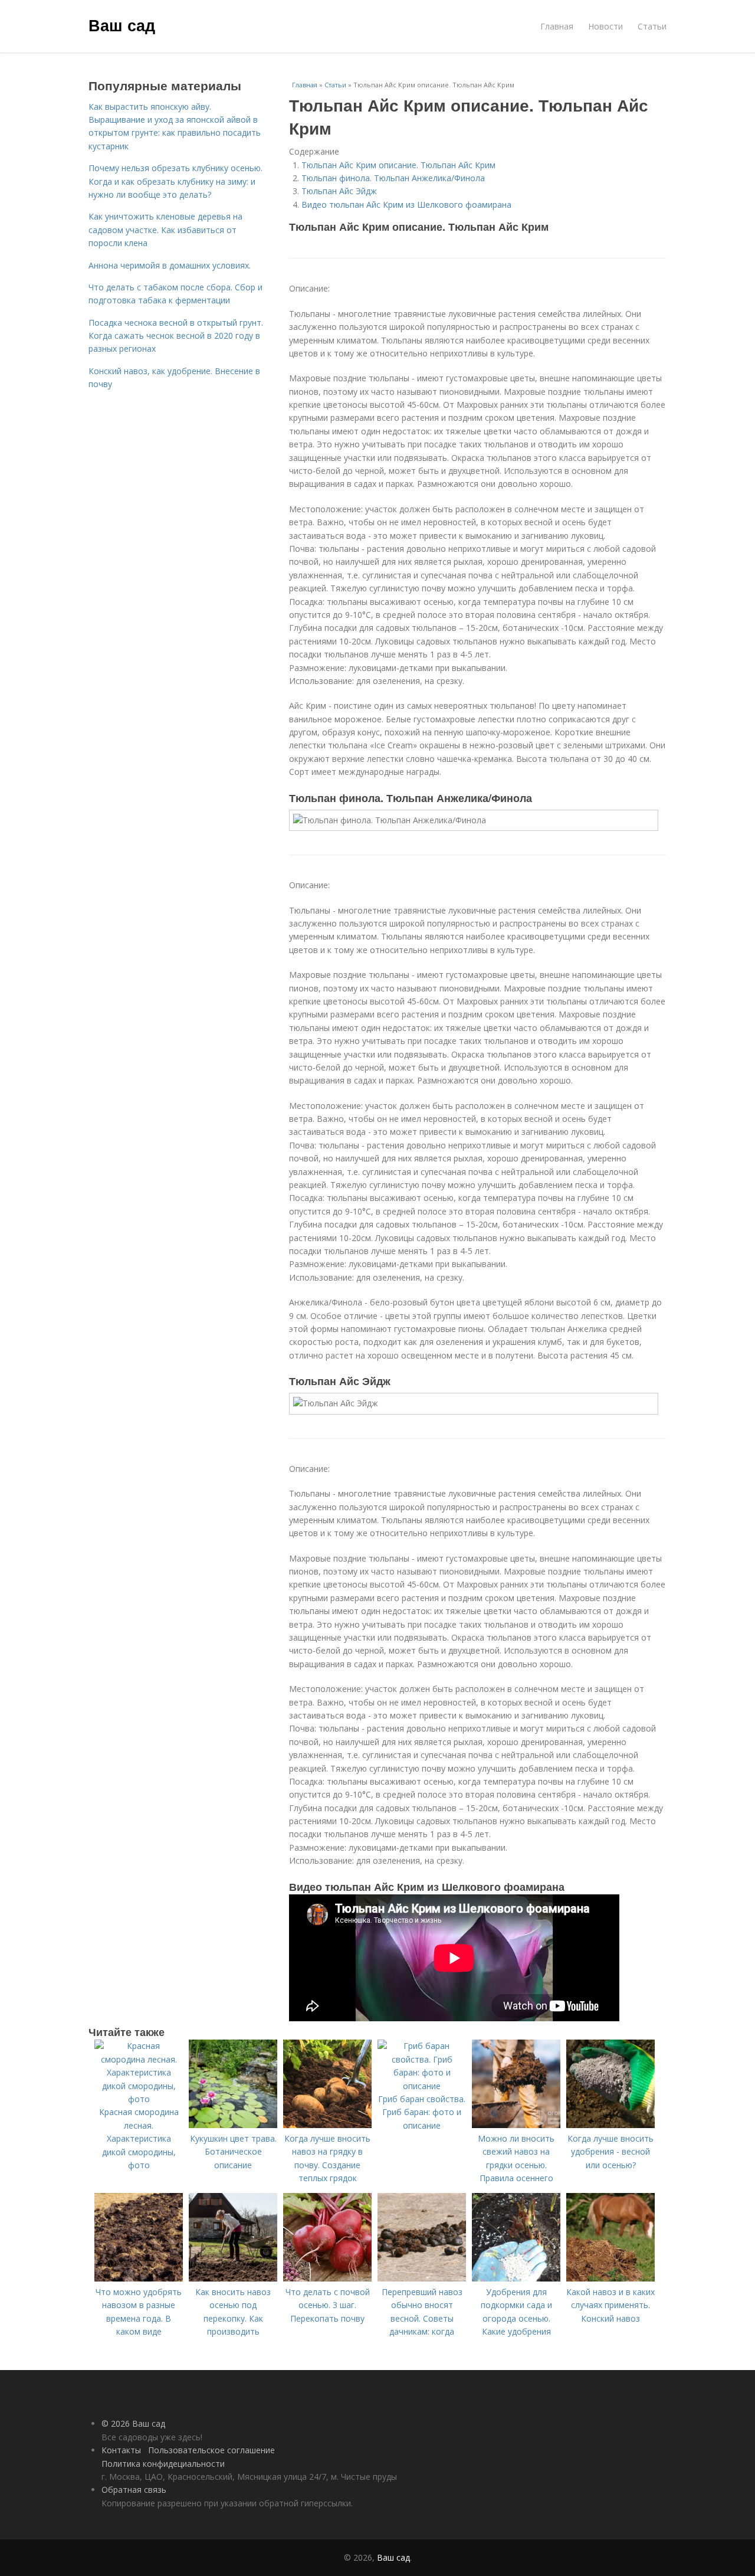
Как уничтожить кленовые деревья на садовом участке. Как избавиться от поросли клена (165, 230)
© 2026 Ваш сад (133, 2423)
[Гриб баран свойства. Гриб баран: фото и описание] (422, 2086)
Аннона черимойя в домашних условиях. (170, 265)
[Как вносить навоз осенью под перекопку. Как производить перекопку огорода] (233, 2278)
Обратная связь (134, 2490)
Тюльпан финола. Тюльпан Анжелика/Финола (393, 178)
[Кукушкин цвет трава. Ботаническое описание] (233, 2125)
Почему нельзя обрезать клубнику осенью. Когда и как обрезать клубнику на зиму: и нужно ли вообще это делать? (175, 181)
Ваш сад (122, 25)
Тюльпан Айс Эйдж (339, 191)
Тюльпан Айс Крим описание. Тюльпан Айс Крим (398, 165)
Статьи (652, 26)
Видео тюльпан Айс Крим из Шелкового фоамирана (406, 204)
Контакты (121, 2450)
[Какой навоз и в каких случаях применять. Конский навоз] (610, 2278)
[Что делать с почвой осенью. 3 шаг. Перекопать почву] (327, 2278)
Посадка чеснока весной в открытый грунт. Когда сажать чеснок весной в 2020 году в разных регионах (176, 336)
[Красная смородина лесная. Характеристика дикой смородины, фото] (139, 2099)
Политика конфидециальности (163, 2464)
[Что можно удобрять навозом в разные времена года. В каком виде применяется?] (139, 2278)
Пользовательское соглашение (211, 2450)
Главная (557, 26)
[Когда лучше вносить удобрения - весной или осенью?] (610, 2125)
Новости (605, 26)
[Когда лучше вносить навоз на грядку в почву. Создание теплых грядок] (327, 2125)
